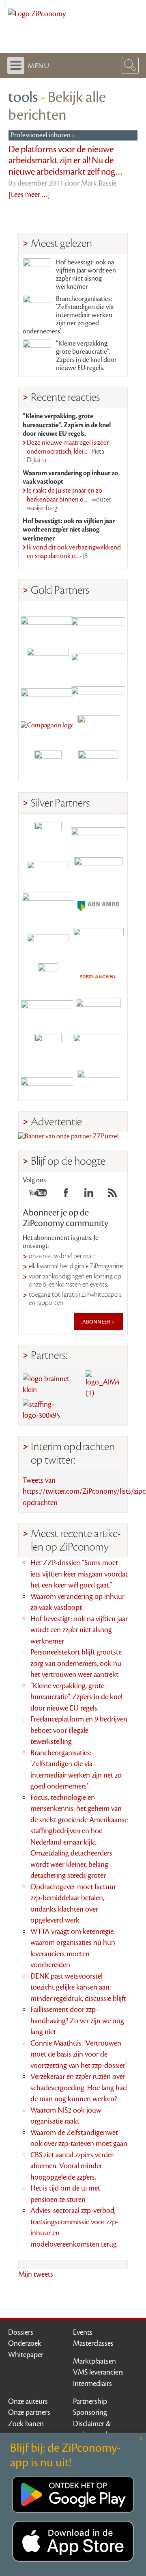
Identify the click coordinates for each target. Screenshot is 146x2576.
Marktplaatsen (94, 2361)
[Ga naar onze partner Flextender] (98, 658)
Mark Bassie (99, 183)
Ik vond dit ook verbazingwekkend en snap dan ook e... (74, 552)
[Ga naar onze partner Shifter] (48, 906)
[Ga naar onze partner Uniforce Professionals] (98, 1048)
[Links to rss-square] (112, 1195)
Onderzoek (25, 2343)
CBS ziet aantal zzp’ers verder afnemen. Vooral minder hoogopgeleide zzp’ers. (72, 2166)
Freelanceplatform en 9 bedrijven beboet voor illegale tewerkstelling (79, 1730)
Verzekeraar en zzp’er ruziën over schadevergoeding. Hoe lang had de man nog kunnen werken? (79, 2088)
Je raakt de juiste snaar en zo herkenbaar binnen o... (69, 499)
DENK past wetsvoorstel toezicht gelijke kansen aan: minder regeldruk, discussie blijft (78, 1987)
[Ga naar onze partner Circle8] (48, 658)
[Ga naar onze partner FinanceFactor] (98, 623)
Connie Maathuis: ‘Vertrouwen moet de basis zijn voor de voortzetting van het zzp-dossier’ (78, 2054)
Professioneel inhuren (41, 135)
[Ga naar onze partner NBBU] (48, 1012)
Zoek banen (26, 2424)
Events (83, 2332)
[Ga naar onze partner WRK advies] (98, 1083)
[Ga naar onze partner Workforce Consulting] (98, 871)
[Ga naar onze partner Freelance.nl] (98, 977)
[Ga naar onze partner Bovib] (98, 693)
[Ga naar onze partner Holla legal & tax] (98, 942)
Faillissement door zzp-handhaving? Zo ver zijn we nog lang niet (77, 2021)
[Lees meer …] (29, 195)
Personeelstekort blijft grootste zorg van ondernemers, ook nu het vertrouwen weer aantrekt (76, 1663)
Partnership (90, 2401)
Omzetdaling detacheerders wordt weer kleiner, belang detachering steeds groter (71, 1864)
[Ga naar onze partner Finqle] (48, 623)
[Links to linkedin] (89, 1195)
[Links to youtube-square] (38, 1195)
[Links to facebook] (66, 1195)
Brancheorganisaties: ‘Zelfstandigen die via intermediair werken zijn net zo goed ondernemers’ (68, 315)
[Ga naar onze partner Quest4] (48, 871)
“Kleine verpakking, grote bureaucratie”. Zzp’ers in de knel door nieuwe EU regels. (86, 356)
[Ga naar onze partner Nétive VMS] (48, 977)
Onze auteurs (28, 2401)
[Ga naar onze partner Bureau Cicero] (48, 1048)
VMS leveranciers (98, 2372)
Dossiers (21, 2332)
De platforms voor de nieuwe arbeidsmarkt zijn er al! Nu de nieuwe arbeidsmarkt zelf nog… (66, 161)
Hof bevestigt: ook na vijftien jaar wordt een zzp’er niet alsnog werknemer (86, 275)
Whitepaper (26, 2355)
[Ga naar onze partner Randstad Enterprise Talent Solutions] (48, 836)
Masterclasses (93, 2343)
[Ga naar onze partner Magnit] (48, 693)
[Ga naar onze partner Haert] (48, 942)
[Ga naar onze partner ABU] (98, 1012)
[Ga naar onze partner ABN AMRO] (98, 906)
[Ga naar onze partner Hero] (98, 764)
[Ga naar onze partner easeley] (98, 836)
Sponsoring (90, 2412)
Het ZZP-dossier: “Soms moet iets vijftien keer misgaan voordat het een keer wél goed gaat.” (79, 1574)
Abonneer (97, 1322)
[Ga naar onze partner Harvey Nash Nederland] (48, 764)
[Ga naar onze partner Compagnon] (48, 729)
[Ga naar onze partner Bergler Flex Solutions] (48, 1083)
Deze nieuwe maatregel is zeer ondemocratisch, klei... (68, 451)
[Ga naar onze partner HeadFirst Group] (98, 729)
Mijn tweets (36, 2274)
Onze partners (29, 2412)
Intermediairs (92, 2384)
